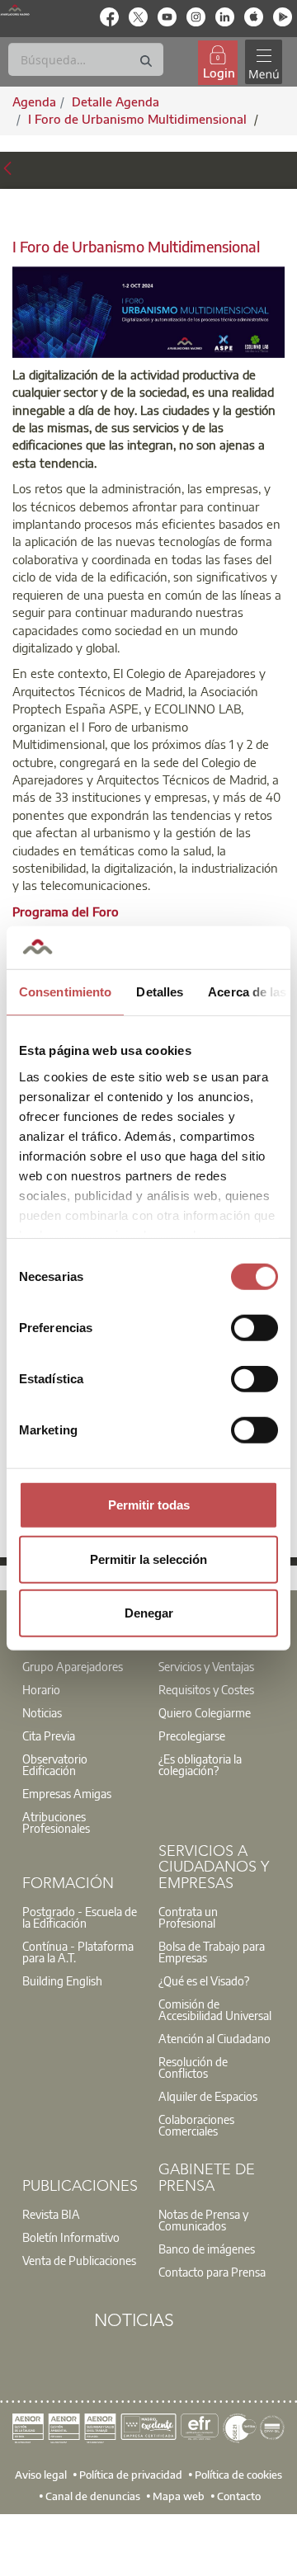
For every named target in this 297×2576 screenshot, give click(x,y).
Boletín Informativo (71, 2237)
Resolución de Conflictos (193, 2067)
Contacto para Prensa (212, 2272)
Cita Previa (49, 1735)
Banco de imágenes (207, 2249)
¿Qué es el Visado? (204, 1980)
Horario (41, 1689)
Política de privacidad (131, 2474)
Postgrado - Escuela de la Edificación (80, 1917)
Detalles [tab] (160, 992)
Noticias (42, 1712)
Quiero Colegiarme (205, 1712)
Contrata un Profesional (188, 1917)
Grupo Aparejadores (73, 1666)
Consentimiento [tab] (65, 992)
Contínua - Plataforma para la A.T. (78, 1952)
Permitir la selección (148, 1559)
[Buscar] (146, 61)
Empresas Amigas (67, 1793)
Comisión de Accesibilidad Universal (215, 2009)
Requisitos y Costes (206, 1689)
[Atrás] (7, 168)
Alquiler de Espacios (208, 2096)
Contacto (239, 2495)
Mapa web (179, 2495)
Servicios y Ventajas (206, 1666)
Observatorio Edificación (55, 1764)
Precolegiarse (192, 1735)
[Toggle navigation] (263, 62)
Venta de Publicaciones (79, 2260)
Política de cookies (238, 2474)
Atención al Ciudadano (214, 2038)
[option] (80, 1666)
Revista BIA (51, 2214)
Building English (62, 1980)
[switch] (255, 1328)
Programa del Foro (66, 911)
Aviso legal (41, 2474)
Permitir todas (149, 1505)
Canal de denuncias (93, 2495)
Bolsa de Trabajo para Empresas (212, 1952)
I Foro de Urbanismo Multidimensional (139, 119)
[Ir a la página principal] (15, 9)
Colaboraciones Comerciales (196, 2125)
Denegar (149, 1613)
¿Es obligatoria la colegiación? (200, 1764)
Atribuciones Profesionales (56, 1822)
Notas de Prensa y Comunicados (203, 2220)
